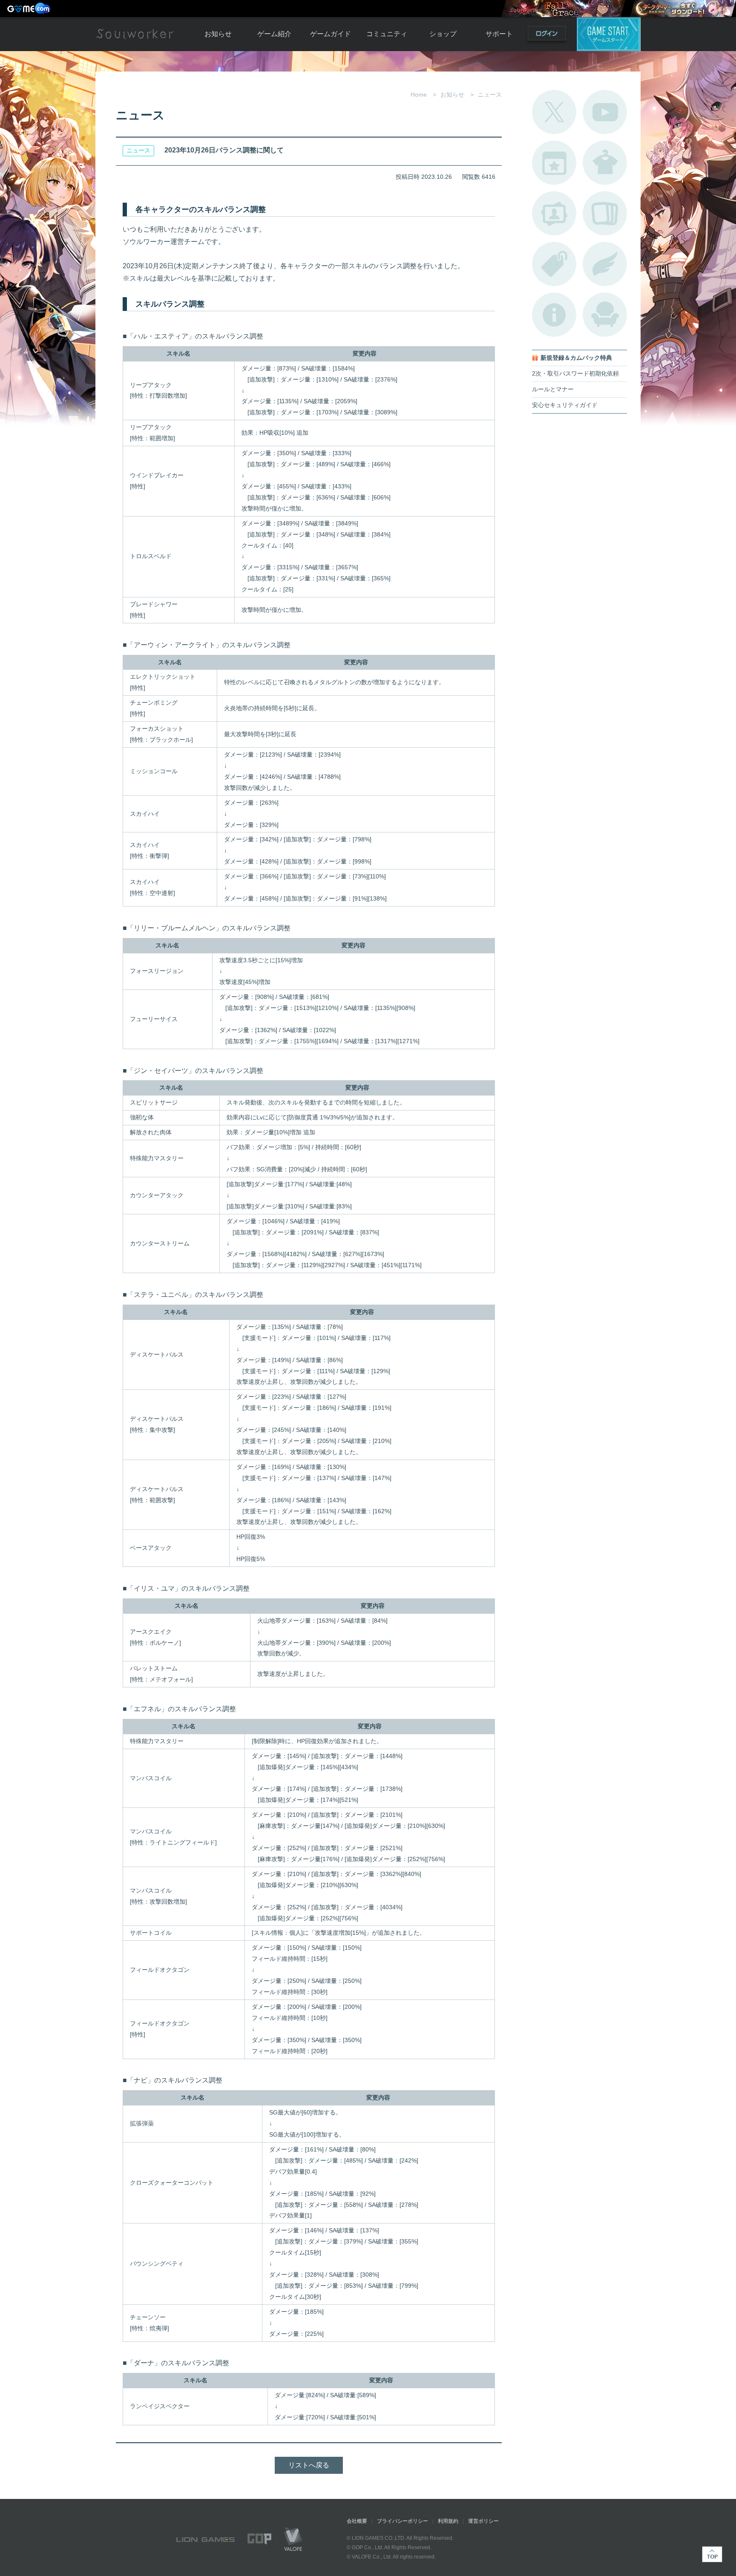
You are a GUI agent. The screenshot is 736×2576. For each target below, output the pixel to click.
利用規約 (448, 2521)
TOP (712, 2554)
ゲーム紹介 (274, 34)
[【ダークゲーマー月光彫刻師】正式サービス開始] (683, 9)
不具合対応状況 (554, 315)
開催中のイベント (554, 163)
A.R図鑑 (605, 213)
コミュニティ (387, 34)
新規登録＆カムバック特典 (576, 358)
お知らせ (218, 34)
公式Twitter (554, 112)
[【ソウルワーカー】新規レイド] (563, 9)
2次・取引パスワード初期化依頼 (575, 374)
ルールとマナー (553, 389)
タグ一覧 (554, 264)
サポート (499, 34)
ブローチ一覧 (605, 264)
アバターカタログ (605, 163)
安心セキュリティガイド (565, 405)
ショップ (443, 34)
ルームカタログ (605, 315)
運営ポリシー (483, 2521)
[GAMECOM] (30, 9)
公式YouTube (605, 112)
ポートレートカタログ (554, 213)
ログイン (547, 35)
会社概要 (357, 2521)
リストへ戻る (309, 2465)
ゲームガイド (331, 34)
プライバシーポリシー (402, 2521)
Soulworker (135, 34)
